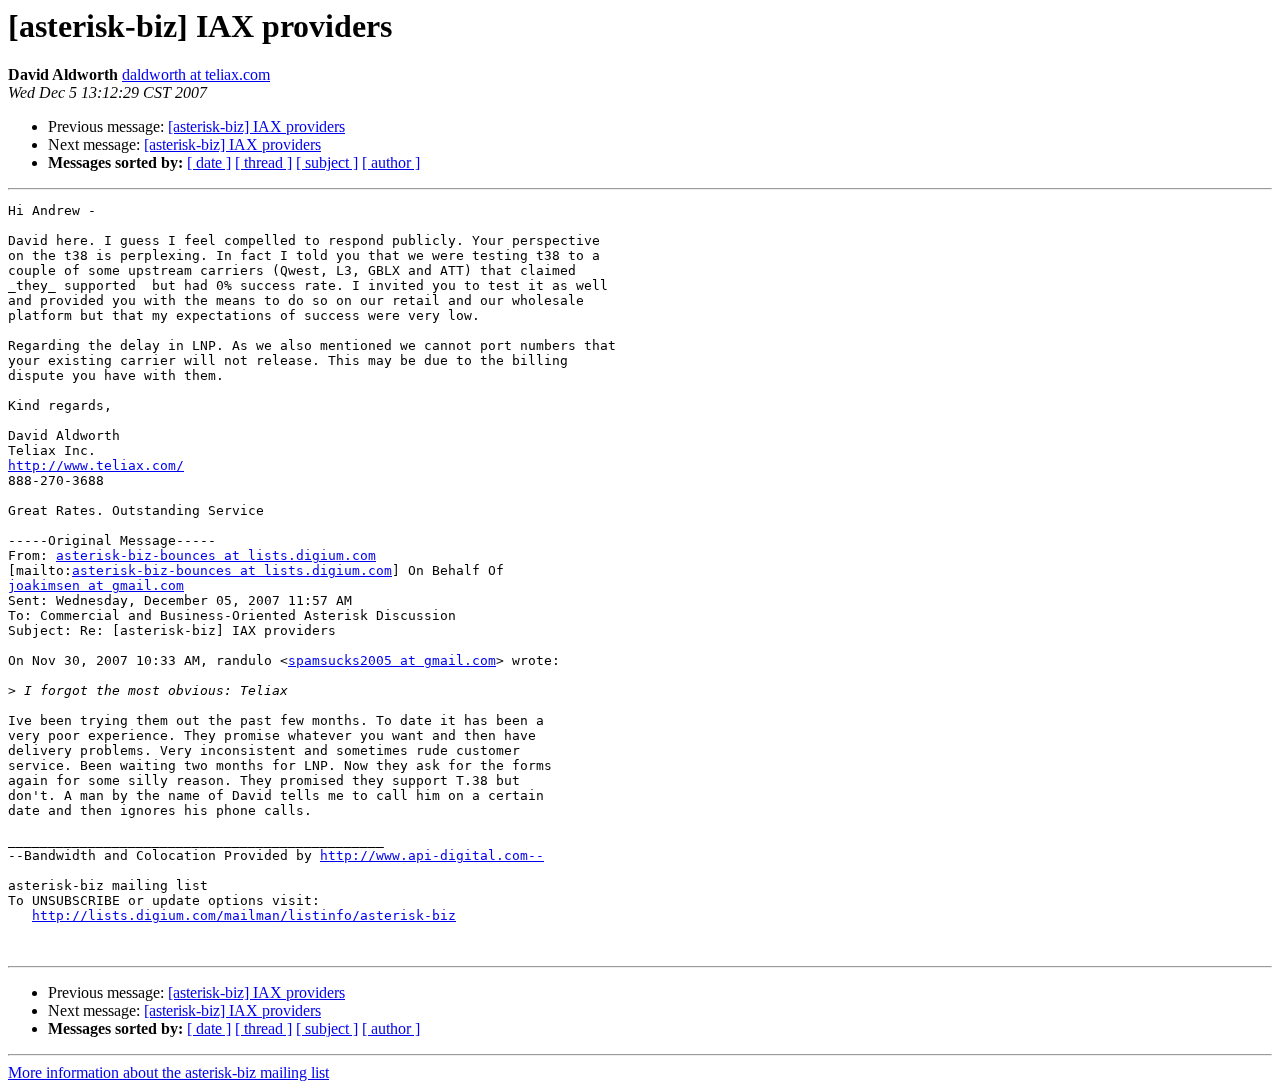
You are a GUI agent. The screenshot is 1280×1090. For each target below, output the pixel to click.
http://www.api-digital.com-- (432, 855)
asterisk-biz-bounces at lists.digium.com (216, 555)
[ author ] (391, 162)
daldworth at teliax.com (196, 74)
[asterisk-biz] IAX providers (256, 126)
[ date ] (209, 162)
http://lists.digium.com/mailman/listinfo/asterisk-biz (244, 915)
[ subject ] (327, 162)
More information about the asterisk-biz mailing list (168, 1072)
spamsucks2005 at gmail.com (392, 660)
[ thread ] (263, 162)
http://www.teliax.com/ (96, 465)
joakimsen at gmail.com (96, 585)
